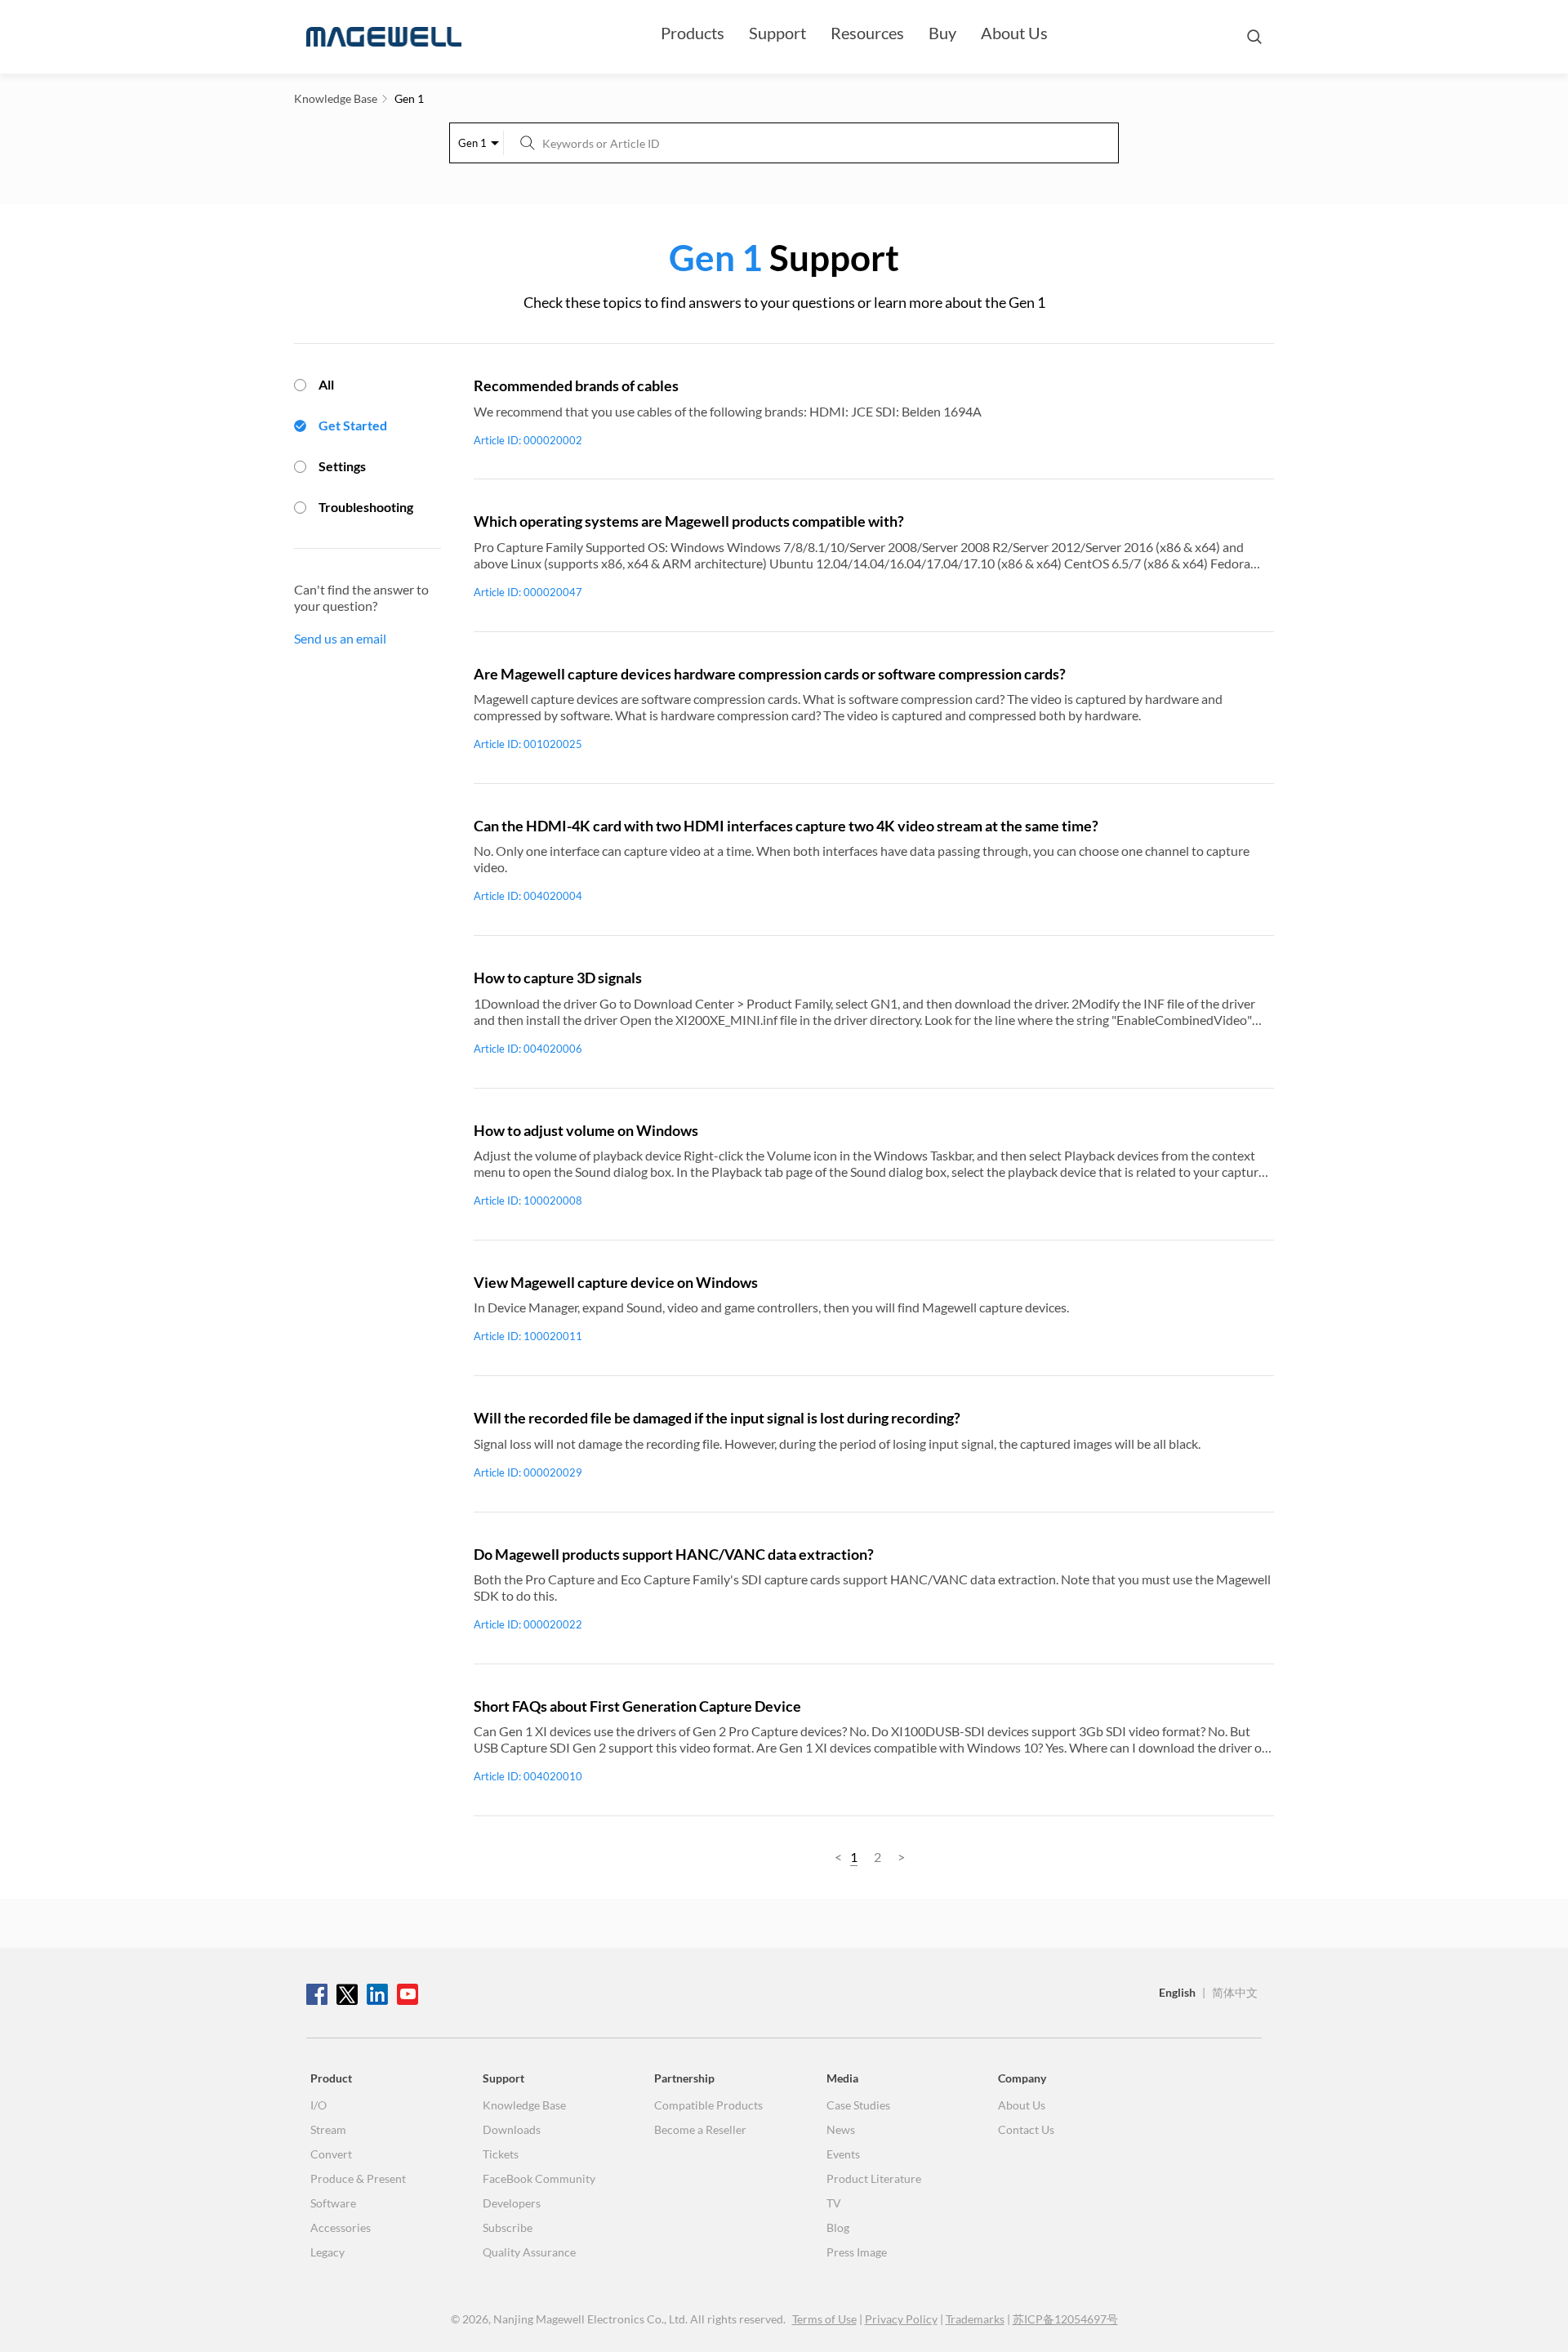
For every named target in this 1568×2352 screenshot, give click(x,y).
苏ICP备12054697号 (1065, 2319)
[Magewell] (384, 37)
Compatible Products (708, 2105)
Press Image (857, 2252)
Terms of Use (824, 2319)
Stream (328, 2129)
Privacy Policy (901, 2319)
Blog (838, 2227)
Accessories (341, 2227)
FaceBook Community (539, 2178)
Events (843, 2154)
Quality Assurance (529, 2252)
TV (834, 2203)
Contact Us (1026, 2129)
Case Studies (858, 2105)
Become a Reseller (700, 2129)
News (841, 2129)
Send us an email (340, 638)
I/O (318, 2105)
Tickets (501, 2154)
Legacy (327, 2252)
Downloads (512, 2129)
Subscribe (508, 2227)
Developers (512, 2203)
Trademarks (975, 2319)
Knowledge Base (524, 2105)
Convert (331, 2154)
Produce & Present (358, 2178)
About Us (1014, 33)
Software (333, 2203)
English (1177, 1992)
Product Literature (874, 2178)
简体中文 (1235, 1992)
